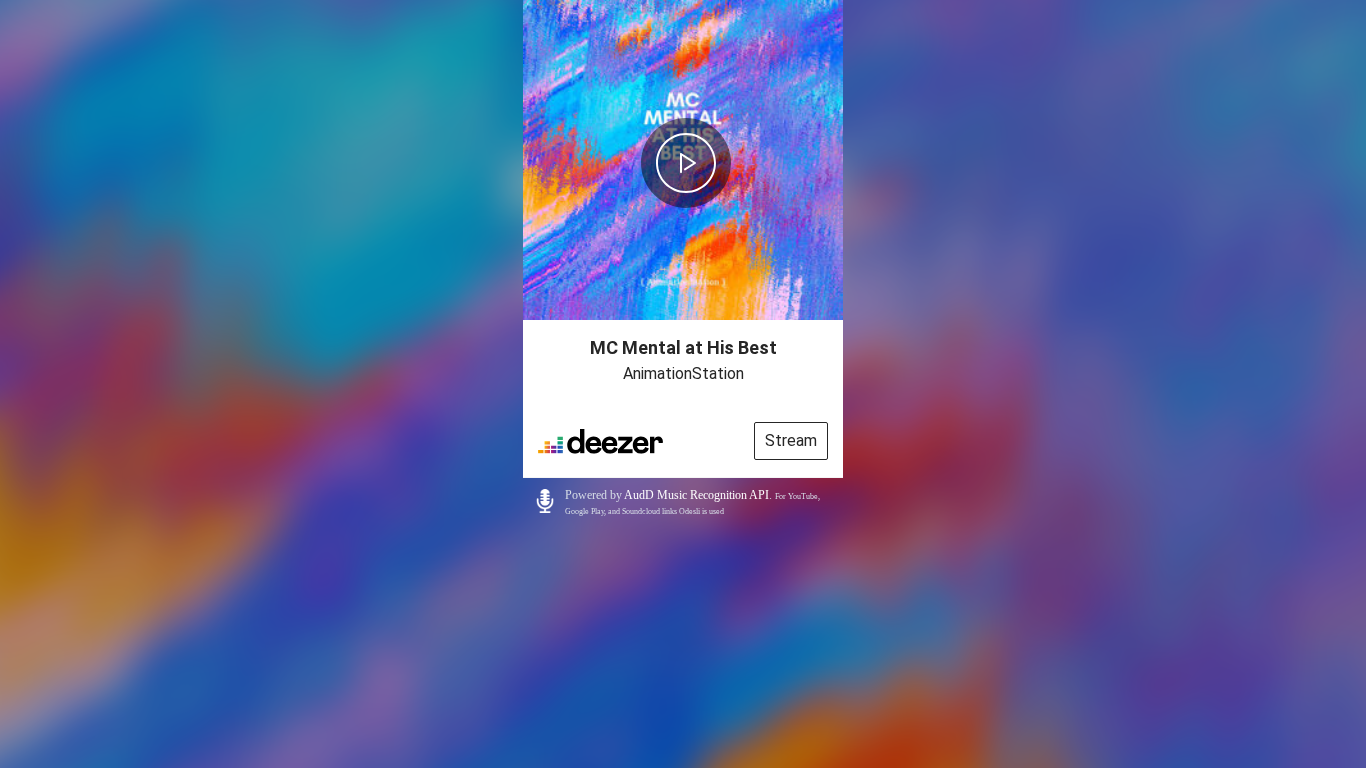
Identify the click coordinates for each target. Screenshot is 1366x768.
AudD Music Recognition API (696, 495)
